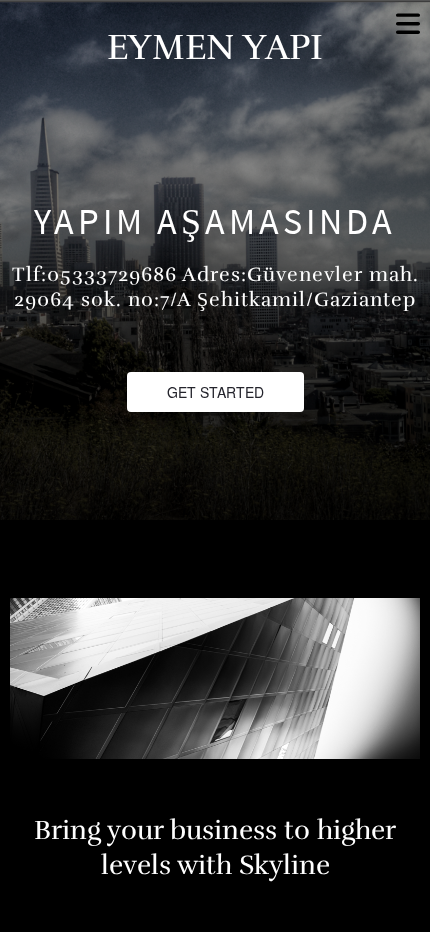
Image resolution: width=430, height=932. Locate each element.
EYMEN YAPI (215, 47)
